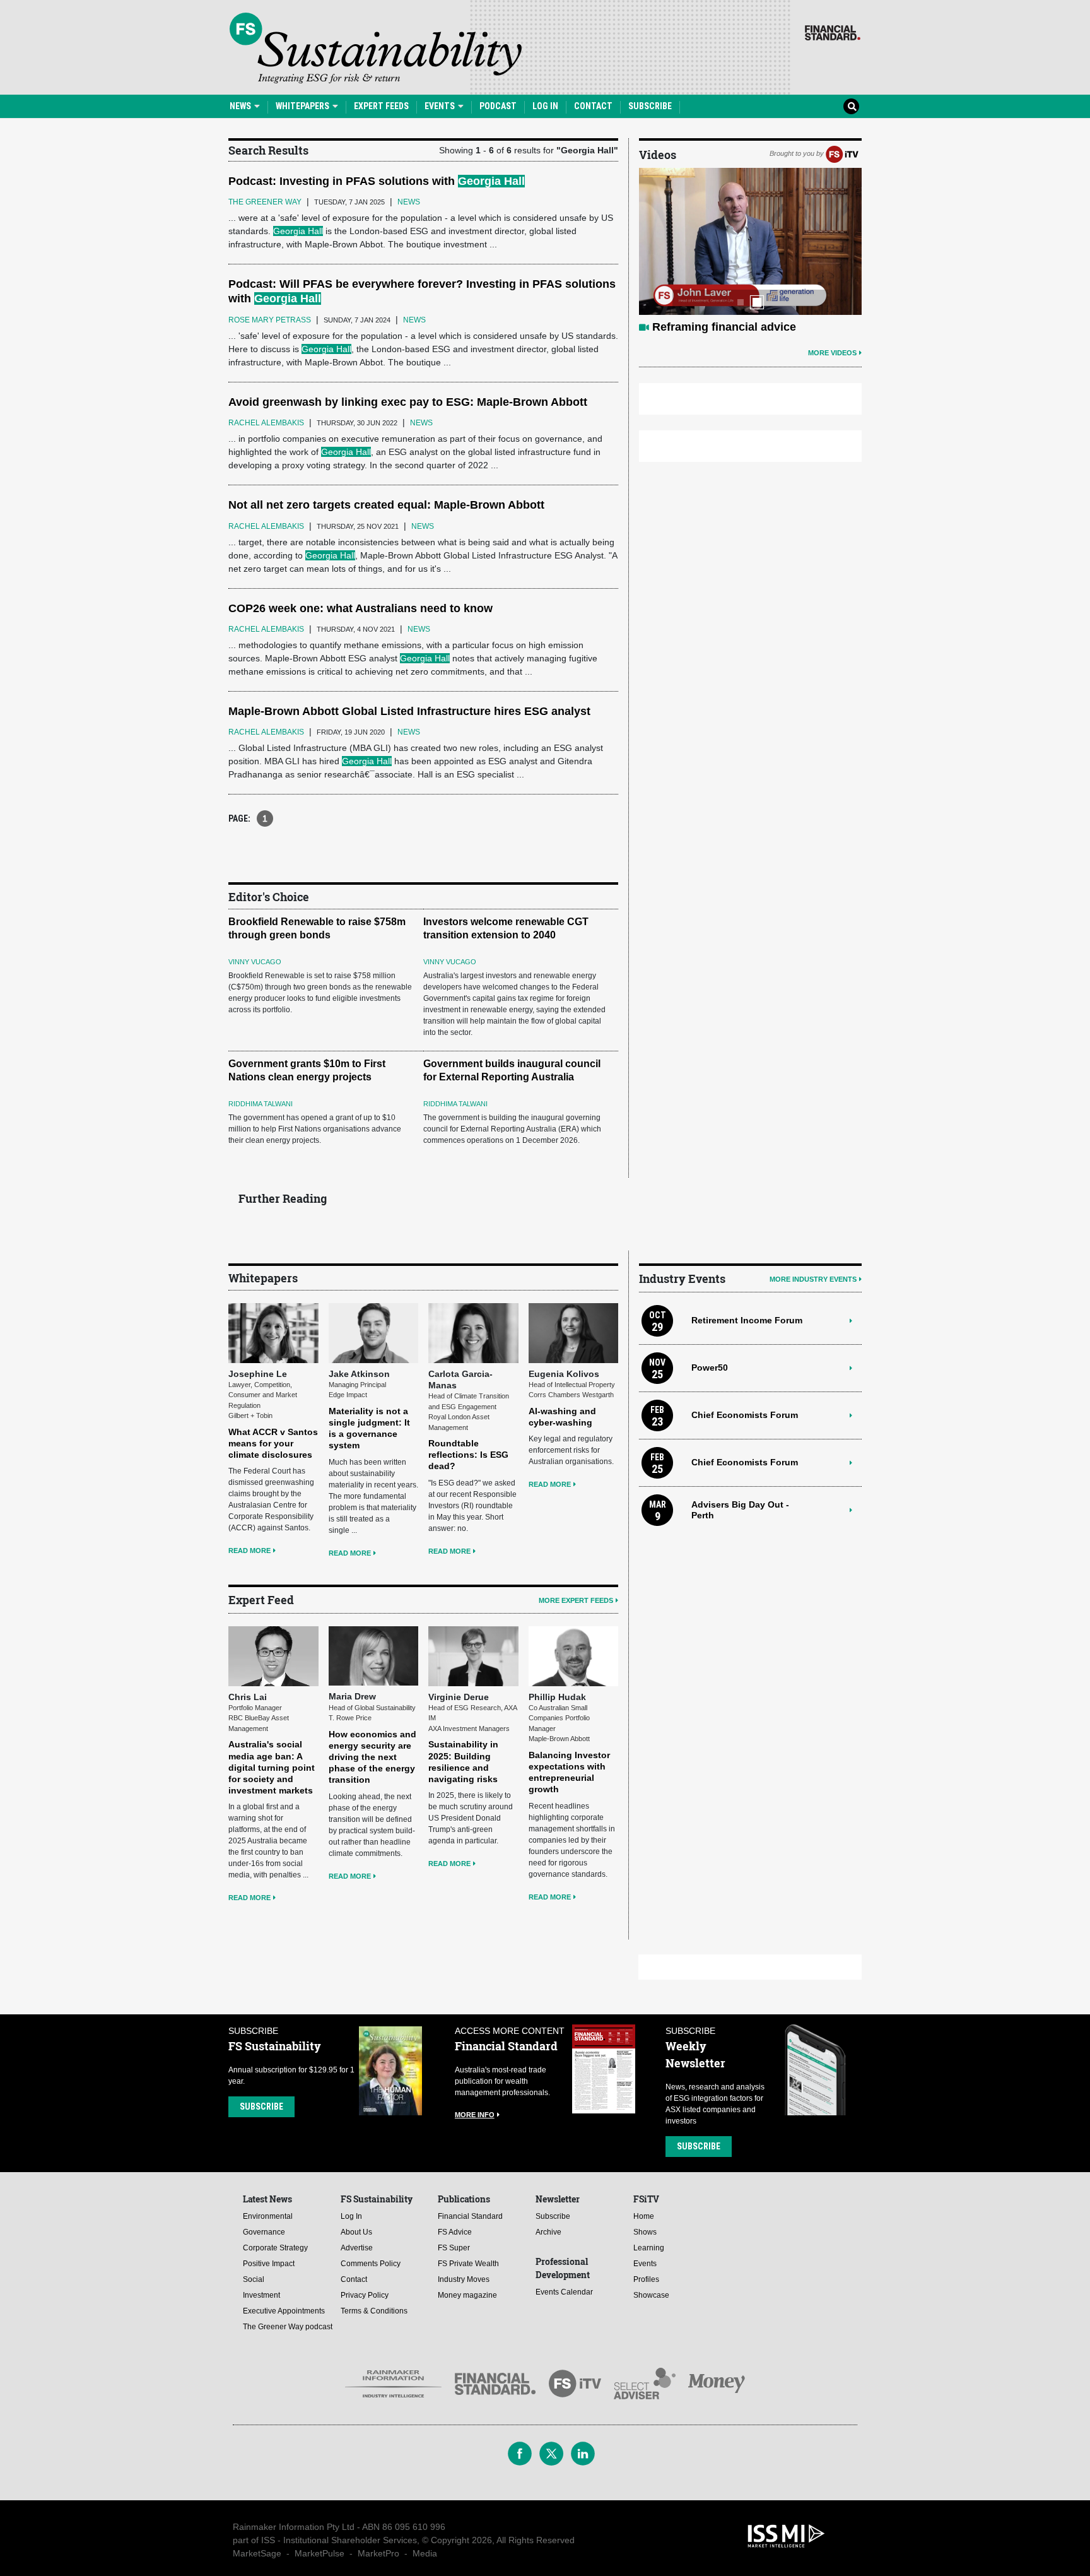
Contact (593, 106)
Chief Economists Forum (745, 1415)
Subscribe (650, 106)
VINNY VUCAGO (255, 962)
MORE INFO (475, 2115)
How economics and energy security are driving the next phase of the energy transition (372, 1757)
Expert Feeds (381, 106)
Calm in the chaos (701, 327)
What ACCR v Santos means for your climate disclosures (273, 1443)
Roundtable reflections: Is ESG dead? (468, 1455)
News (241, 106)
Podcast (498, 106)
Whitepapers (303, 106)
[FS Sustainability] (376, 48)
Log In (545, 106)
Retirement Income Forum (747, 1320)
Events (441, 106)
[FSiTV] (842, 153)
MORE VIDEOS (832, 353)
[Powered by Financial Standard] (833, 33)
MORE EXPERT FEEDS (576, 1600)
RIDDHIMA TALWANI (261, 1104)
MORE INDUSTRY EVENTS (813, 1279)
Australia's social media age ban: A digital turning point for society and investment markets (272, 1767)
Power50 (710, 1368)
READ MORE (249, 1551)
